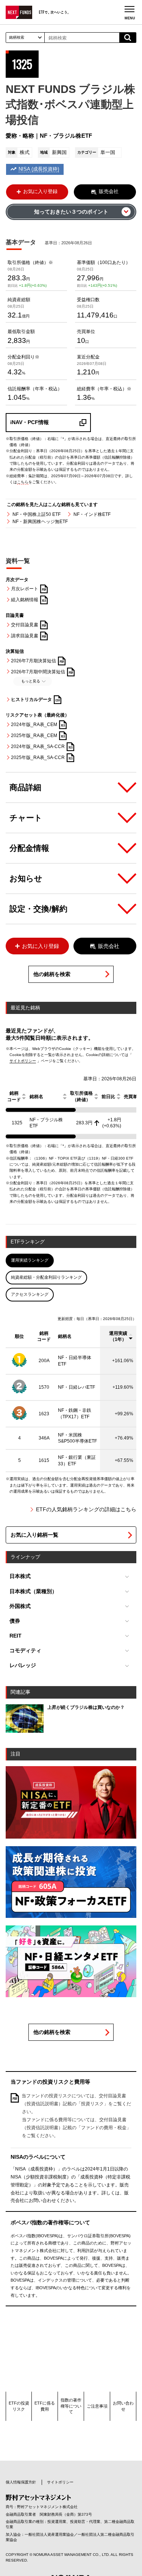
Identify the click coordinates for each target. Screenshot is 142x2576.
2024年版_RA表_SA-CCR (38, 747)
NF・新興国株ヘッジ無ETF (40, 522)
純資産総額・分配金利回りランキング (46, 1277)
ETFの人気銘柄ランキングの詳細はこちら (86, 1510)
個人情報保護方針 (21, 2482)
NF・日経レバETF (76, 1387)
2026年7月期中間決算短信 (38, 671)
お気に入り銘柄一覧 (34, 1535)
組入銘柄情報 (25, 600)
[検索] (128, 38)
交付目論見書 (25, 625)
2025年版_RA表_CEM (34, 736)
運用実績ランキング (30, 1260)
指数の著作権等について (71, 2406)
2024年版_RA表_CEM (34, 725)
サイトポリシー (23, 1061)
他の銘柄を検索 (52, 974)
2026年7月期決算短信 (34, 660)
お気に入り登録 (40, 191)
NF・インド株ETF (92, 514)
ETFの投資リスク (19, 2406)
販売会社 (109, 191)
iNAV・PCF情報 (30, 422)
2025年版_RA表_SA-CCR (38, 758)
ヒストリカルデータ (31, 699)
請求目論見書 (25, 636)
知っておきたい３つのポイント (71, 212)
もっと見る (31, 681)
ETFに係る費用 (45, 2406)
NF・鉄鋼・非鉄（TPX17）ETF (75, 1414)
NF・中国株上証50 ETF (37, 514)
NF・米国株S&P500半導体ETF (77, 1438)
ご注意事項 (97, 2406)
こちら (23, 482)
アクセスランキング (30, 1294)
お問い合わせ (123, 2406)
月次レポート (25, 589)
